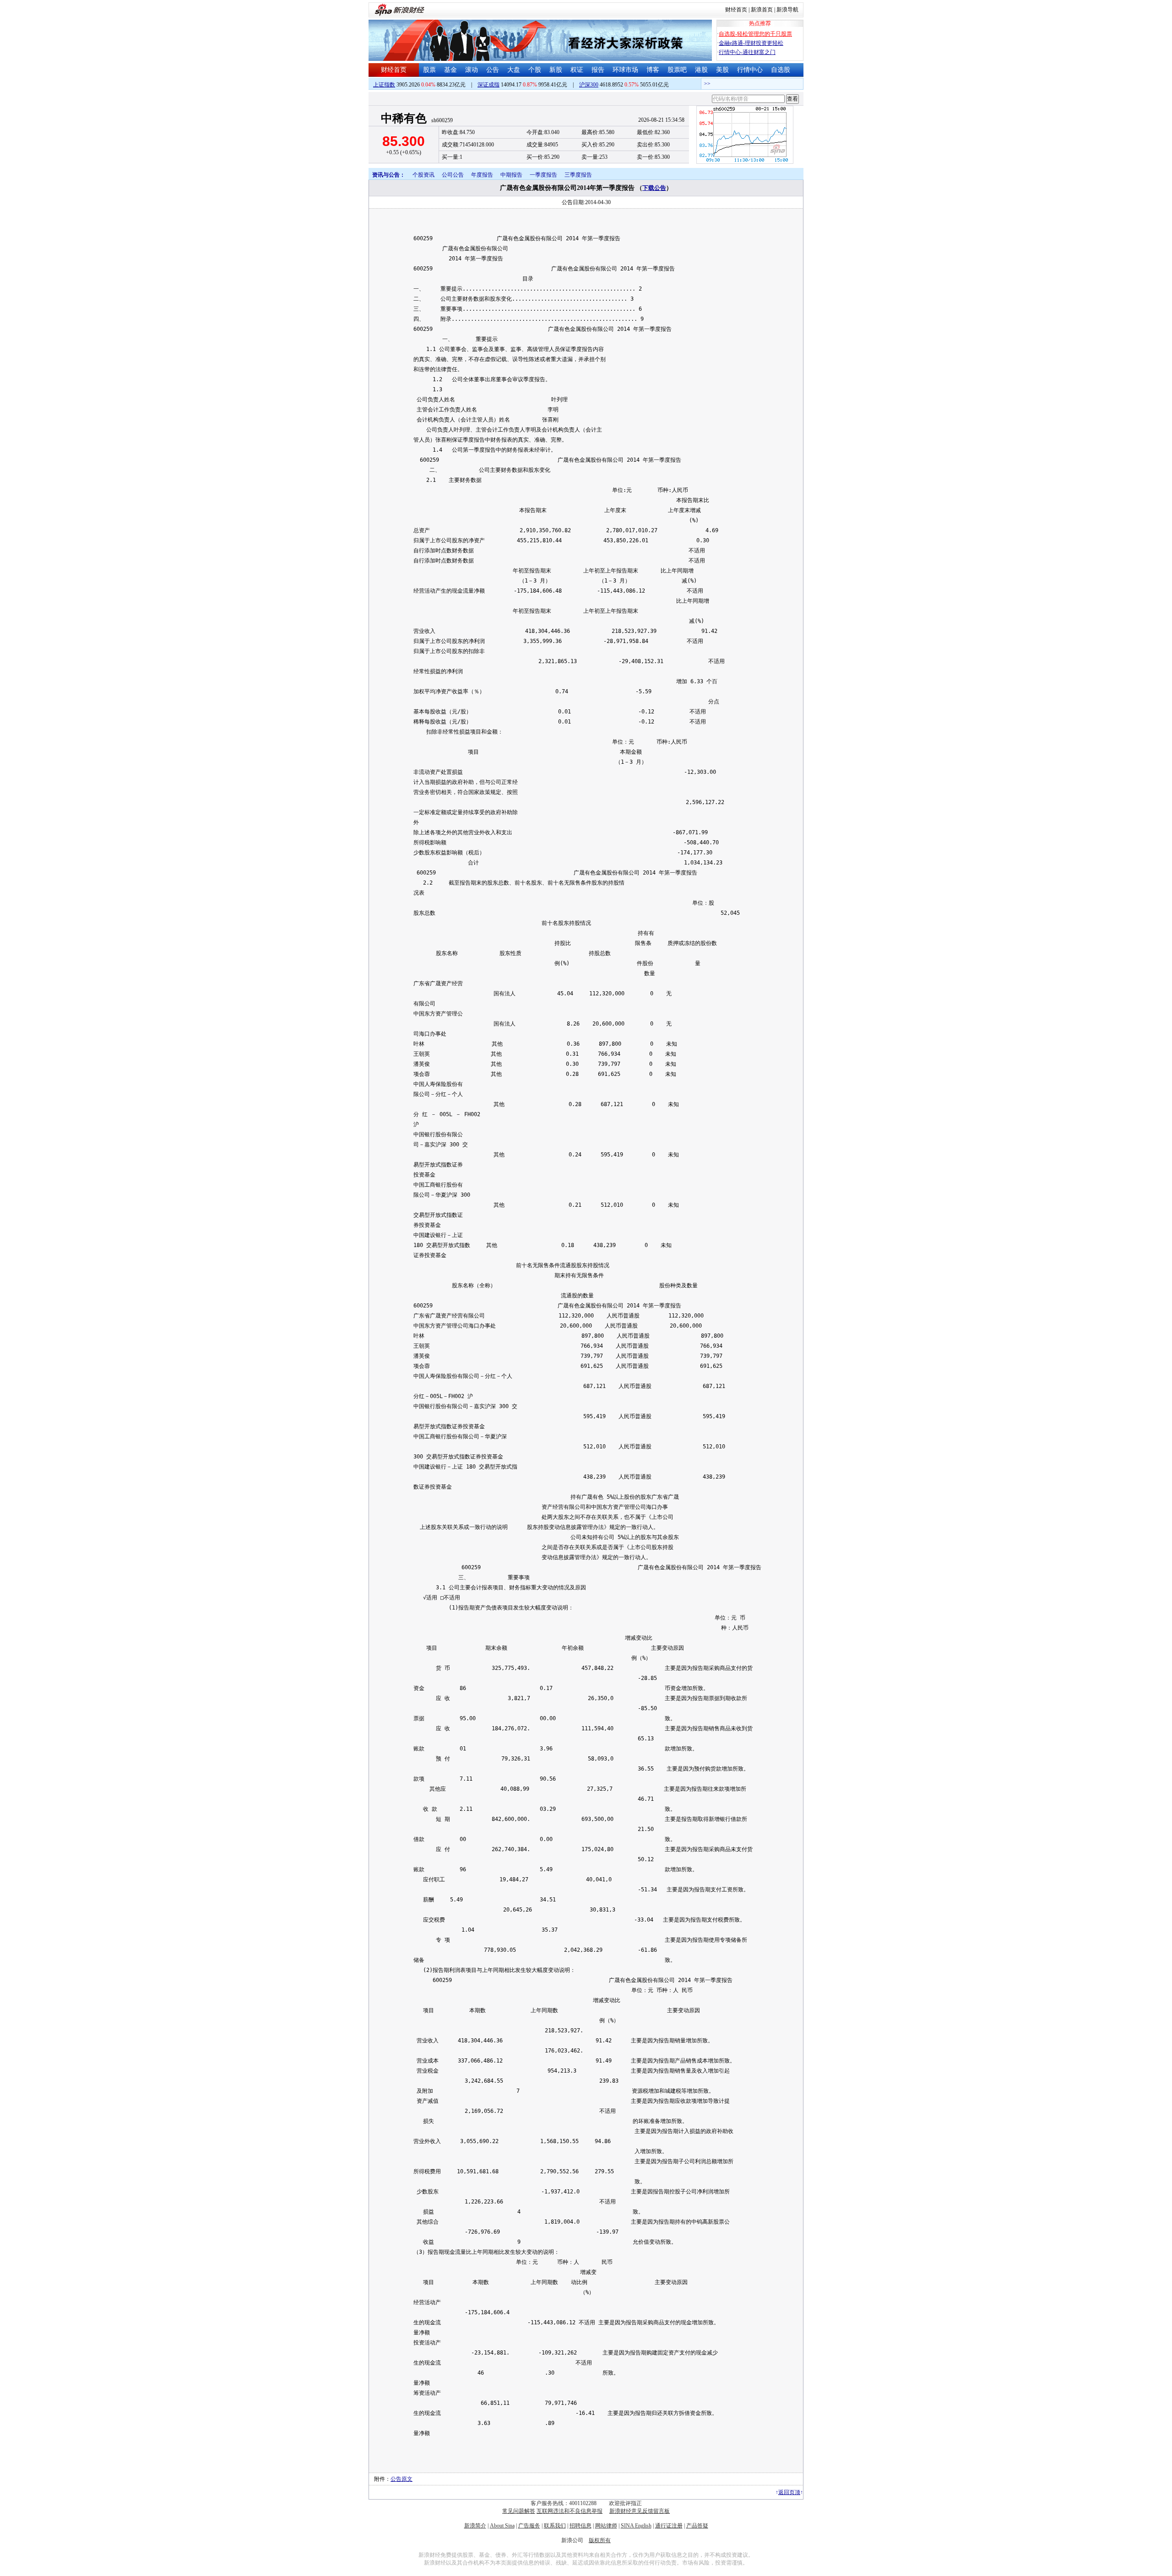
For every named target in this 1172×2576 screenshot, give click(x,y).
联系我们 (555, 2526)
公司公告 (453, 175)
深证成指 (488, 85)
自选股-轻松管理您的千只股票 (755, 34)
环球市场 (625, 70)
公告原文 (402, 2479)
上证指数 (384, 85)
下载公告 (654, 188)
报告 (598, 70)
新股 (556, 70)
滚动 (472, 70)
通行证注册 (669, 2526)
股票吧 (677, 70)
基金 (450, 70)
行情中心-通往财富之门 (747, 52)
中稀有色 (404, 118)
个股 (535, 70)
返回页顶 (789, 2492)
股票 (429, 70)
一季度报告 (543, 175)
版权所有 (600, 2540)
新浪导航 (787, 10)
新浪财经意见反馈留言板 (640, 2511)
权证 (577, 70)
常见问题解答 (519, 2511)
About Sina (502, 2526)
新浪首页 (762, 10)
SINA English (636, 2526)
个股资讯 (423, 175)
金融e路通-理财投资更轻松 (751, 43)
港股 (701, 70)
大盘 (514, 70)
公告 (493, 70)
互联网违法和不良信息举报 (570, 2511)
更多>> (798, 84)
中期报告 (511, 175)
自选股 (781, 70)
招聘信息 (581, 2526)
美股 (722, 70)
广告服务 (529, 2526)
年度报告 (482, 175)
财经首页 (736, 10)
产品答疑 (697, 2526)
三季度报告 (578, 175)
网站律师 (606, 2526)
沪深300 (589, 85)
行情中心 (750, 70)
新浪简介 (475, 2526)
